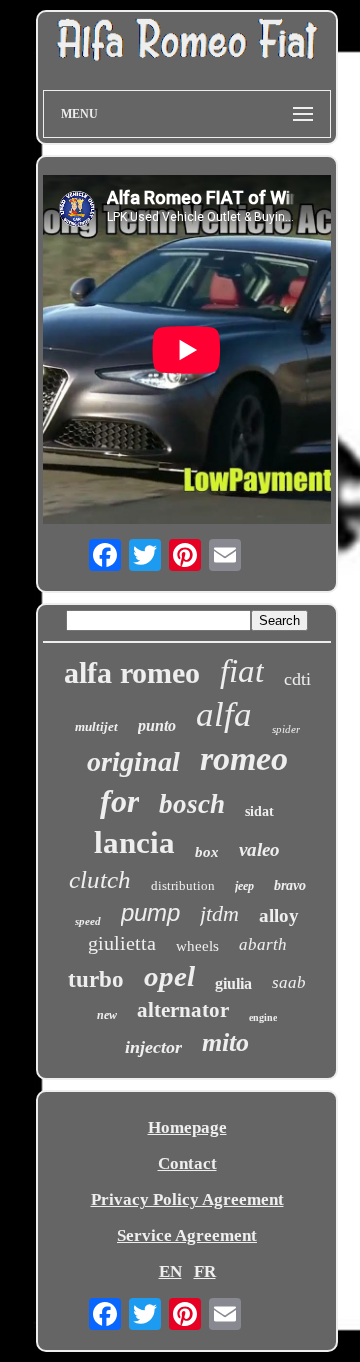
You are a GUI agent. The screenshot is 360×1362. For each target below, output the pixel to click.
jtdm (219, 913)
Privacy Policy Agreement (187, 1199)
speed (88, 921)
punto (157, 725)
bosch (192, 804)
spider (286, 729)
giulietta (122, 943)
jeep (244, 886)
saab (289, 982)
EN (170, 1271)
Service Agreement (187, 1235)
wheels (197, 946)
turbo (96, 979)
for (119, 801)
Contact (187, 1163)
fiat (242, 671)
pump (150, 912)
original (133, 761)
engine (263, 1017)
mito (225, 1042)
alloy (279, 915)
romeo (244, 758)
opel (169, 976)
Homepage (187, 1127)
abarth (263, 944)
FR (205, 1271)
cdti (297, 679)
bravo (290, 885)
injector (153, 1047)
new (107, 1015)
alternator (183, 1010)
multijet (96, 726)
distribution (183, 885)
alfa (224, 714)
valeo (259, 849)
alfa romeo (132, 672)
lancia (134, 842)
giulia (233, 983)
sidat (259, 811)
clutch (100, 879)
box (207, 852)
